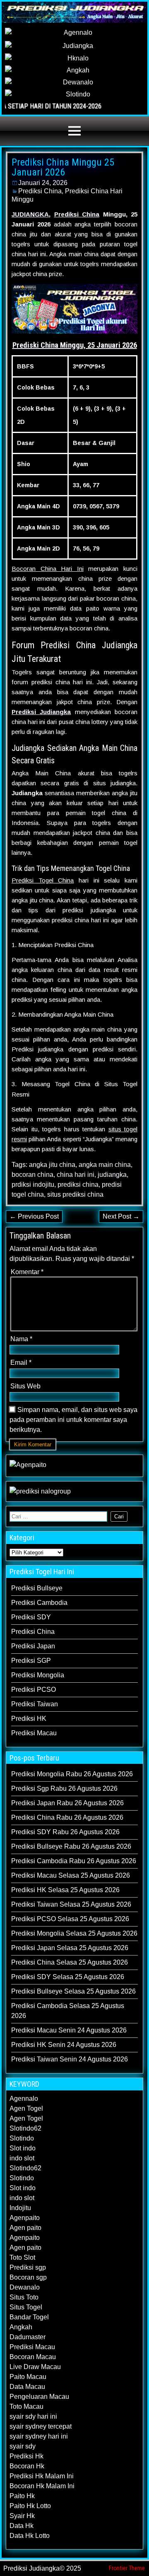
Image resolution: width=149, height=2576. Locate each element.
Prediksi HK (29, 1719)
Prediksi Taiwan (35, 1704)
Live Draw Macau (35, 2367)
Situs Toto (24, 2297)
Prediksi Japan (33, 1646)
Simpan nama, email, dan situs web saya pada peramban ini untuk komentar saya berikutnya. (73, 1420)
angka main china (105, 1165)
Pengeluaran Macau (39, 2397)
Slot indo (23, 2148)
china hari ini (76, 1175)
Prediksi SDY (31, 1617)
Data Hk (22, 2526)
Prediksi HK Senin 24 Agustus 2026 (64, 2045)
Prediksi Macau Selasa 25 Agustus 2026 (71, 1875)
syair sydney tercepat (41, 2426)
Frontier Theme (127, 2568)
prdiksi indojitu (33, 1185)
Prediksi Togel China (43, 880)
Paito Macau (28, 2377)
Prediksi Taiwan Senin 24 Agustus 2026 (70, 2059)
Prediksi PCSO (34, 1690)
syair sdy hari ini (33, 2416)
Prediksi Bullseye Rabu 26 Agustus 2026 (71, 1846)
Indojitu (20, 2208)
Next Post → (121, 1216)
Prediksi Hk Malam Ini (42, 2476)
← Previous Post (34, 1216)
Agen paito (25, 2228)
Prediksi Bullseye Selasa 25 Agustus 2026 (73, 1991)
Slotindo (22, 2138)
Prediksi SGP (31, 1661)
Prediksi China (40, 191)
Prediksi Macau (34, 1733)
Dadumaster (28, 2337)
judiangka (112, 1175)
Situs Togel (26, 2307)
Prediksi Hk (26, 2456)
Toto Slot (22, 2257)
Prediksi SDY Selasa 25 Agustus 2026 (68, 1977)
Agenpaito (25, 2218)
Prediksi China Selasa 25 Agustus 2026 (70, 1962)
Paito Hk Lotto (30, 2506)
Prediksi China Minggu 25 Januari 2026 (63, 167)
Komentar (27, 1272)
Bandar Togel (29, 2317)
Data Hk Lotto (30, 2536)
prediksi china (78, 1185)
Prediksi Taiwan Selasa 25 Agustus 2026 (71, 1904)
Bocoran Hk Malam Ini (42, 2486)
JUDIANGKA (30, 214)
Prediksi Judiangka (41, 712)
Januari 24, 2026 (43, 183)
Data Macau (27, 2387)
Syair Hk (22, 2516)
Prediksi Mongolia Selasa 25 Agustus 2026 (74, 1933)
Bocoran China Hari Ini (48, 569)
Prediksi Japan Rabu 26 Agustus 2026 (67, 1803)
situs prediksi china (75, 1194)
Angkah (21, 2327)
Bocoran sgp (28, 2277)
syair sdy (23, 2446)
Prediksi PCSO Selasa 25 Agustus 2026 (70, 1919)
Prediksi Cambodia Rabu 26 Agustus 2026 (74, 1861)
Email (21, 1363)
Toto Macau (26, 2406)
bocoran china (32, 1175)
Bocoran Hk (27, 2466)
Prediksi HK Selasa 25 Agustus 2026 (65, 1890)
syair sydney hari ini (39, 2436)
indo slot (22, 2158)
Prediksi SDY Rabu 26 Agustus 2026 (65, 1832)
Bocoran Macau (33, 2357)
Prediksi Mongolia (38, 1675)
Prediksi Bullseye (37, 1588)
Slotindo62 (25, 2128)
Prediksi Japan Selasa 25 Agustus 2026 (70, 1948)
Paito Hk (22, 2496)
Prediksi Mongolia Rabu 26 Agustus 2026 (72, 1774)
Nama (21, 1339)
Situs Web (25, 1386)
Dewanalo (25, 2287)
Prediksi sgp (28, 2267)
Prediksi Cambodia (39, 1603)
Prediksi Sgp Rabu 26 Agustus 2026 (64, 1788)
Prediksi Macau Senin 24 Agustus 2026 (69, 2030)
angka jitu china (52, 1165)
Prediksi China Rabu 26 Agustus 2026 (67, 1817)
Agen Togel (26, 2108)
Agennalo (24, 2099)
